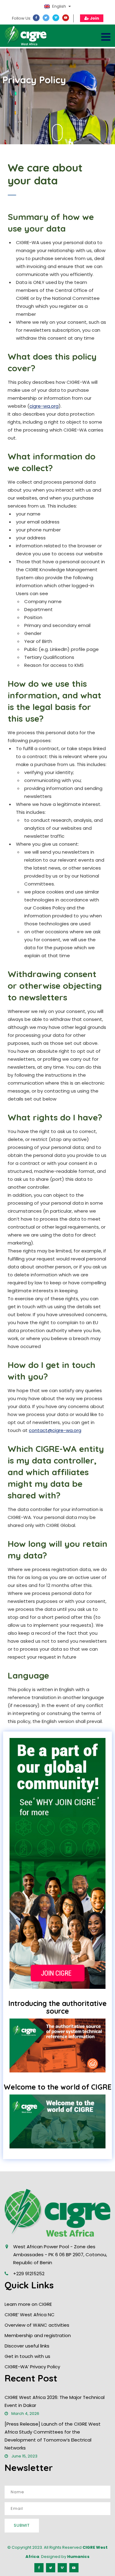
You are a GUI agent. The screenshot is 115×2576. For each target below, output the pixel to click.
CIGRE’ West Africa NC (30, 2315)
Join (94, 18)
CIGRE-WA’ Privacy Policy (32, 2367)
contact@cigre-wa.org (55, 1430)
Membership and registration (38, 2335)
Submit (22, 2525)
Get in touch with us (27, 2356)
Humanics (78, 2557)
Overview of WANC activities (37, 2325)
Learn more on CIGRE (28, 2304)
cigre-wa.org (44, 406)
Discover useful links (27, 2346)
